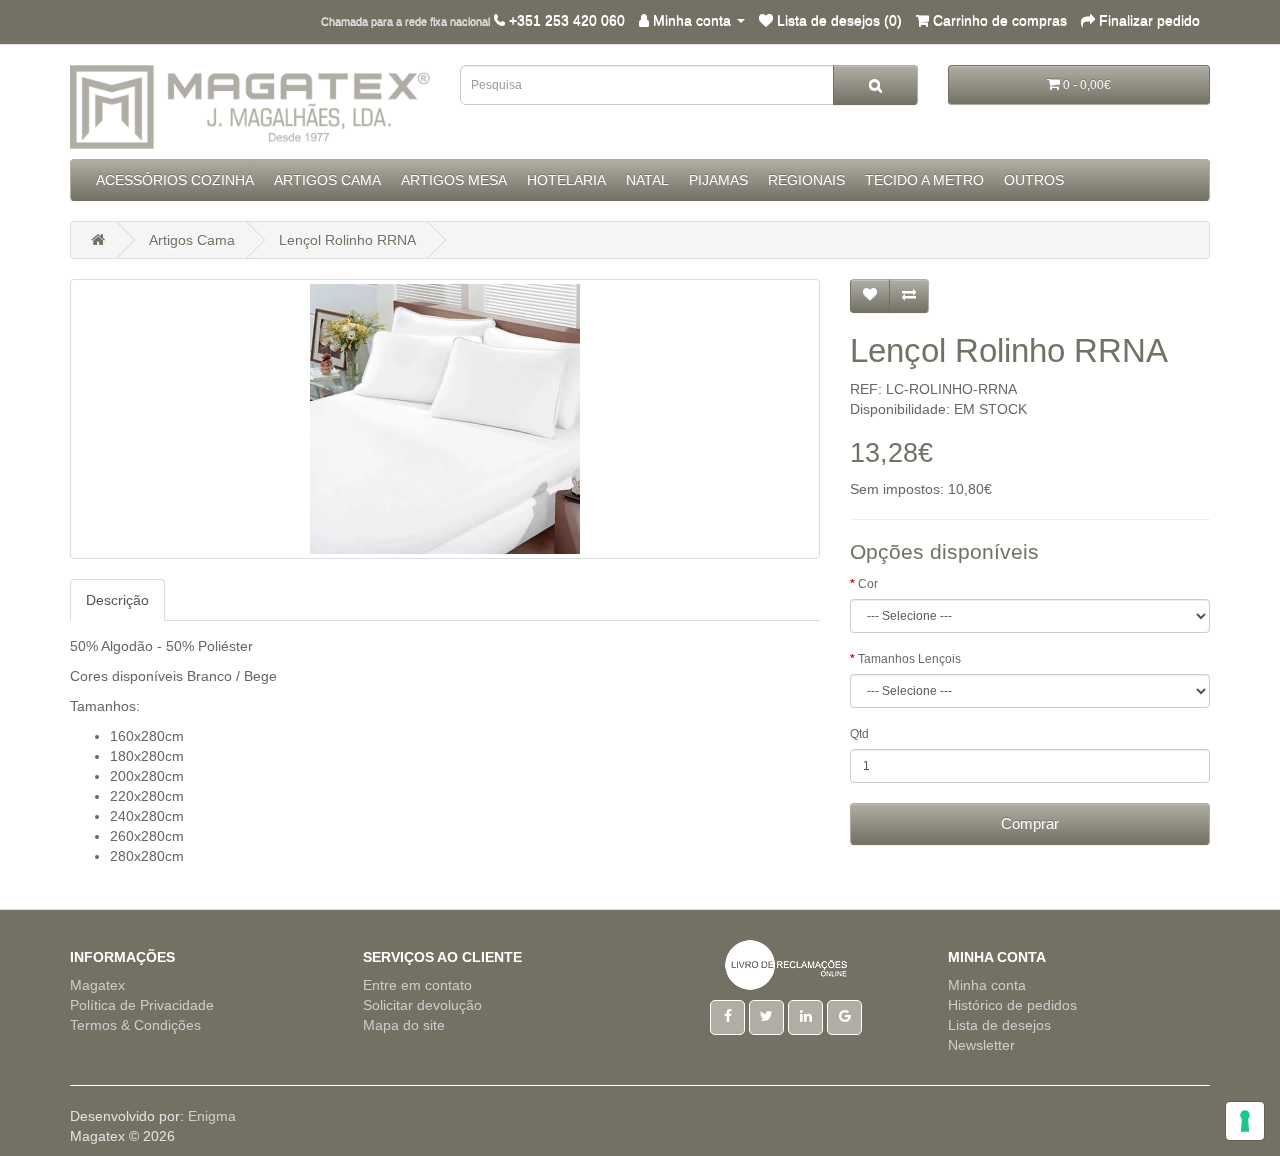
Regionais (806, 180)
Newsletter (981, 1045)
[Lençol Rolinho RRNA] (445, 419)
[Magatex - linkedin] (805, 1016)
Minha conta (987, 985)
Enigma (212, 1116)
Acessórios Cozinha (175, 180)
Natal (647, 180)
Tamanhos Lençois (909, 659)
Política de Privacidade (142, 1005)
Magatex (97, 985)
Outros (1034, 180)
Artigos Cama (327, 180)
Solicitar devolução (422, 1005)
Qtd (859, 734)
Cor (868, 584)
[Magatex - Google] (844, 1016)
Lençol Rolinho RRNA (347, 240)
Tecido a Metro (924, 180)
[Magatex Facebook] (727, 1016)
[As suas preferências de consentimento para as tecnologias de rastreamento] (1245, 1121)
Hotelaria (566, 180)
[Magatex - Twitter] (766, 1016)
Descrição (117, 600)
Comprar (1030, 823)
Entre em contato (417, 985)
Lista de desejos (999, 1025)
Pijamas (718, 180)
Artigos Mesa (454, 180)
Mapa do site (404, 1025)
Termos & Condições (135, 1025)
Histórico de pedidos (1012, 1005)
